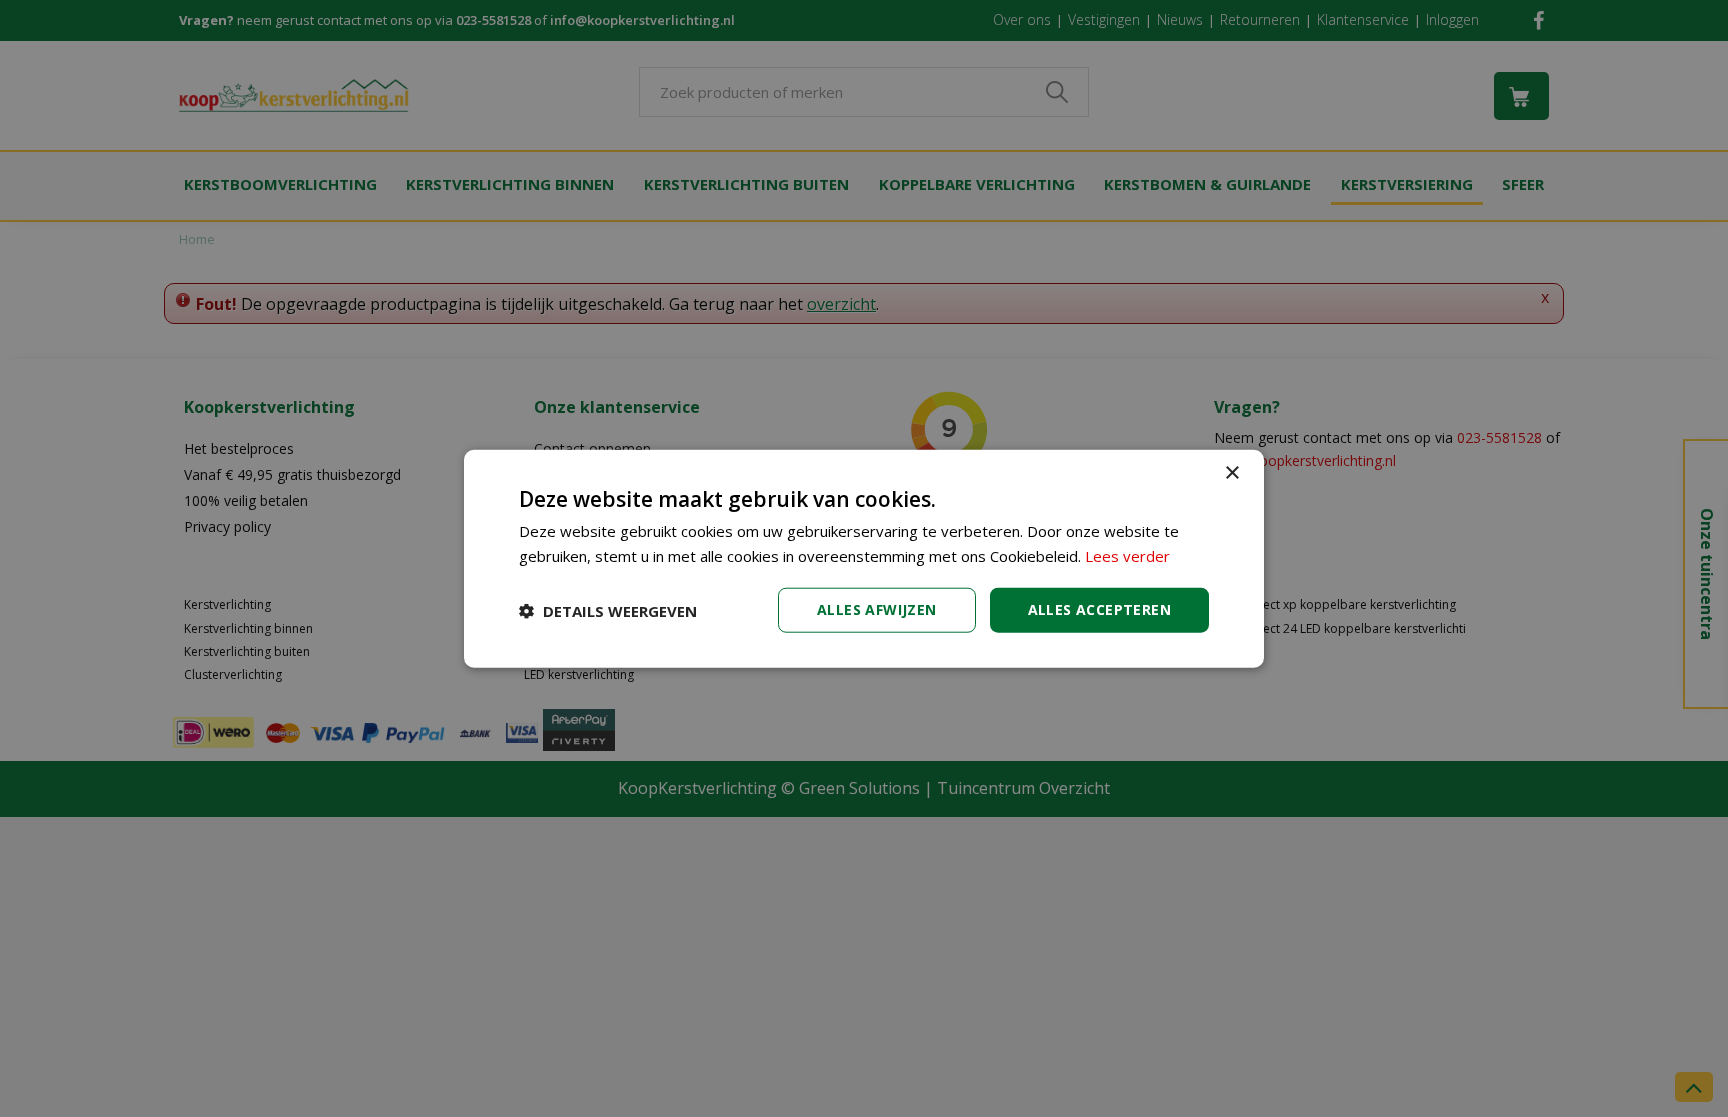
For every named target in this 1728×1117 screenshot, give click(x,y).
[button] (608, 610)
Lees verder (1127, 555)
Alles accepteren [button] (1099, 609)
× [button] (1231, 472)
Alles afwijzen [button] (877, 609)
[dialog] (864, 558)
